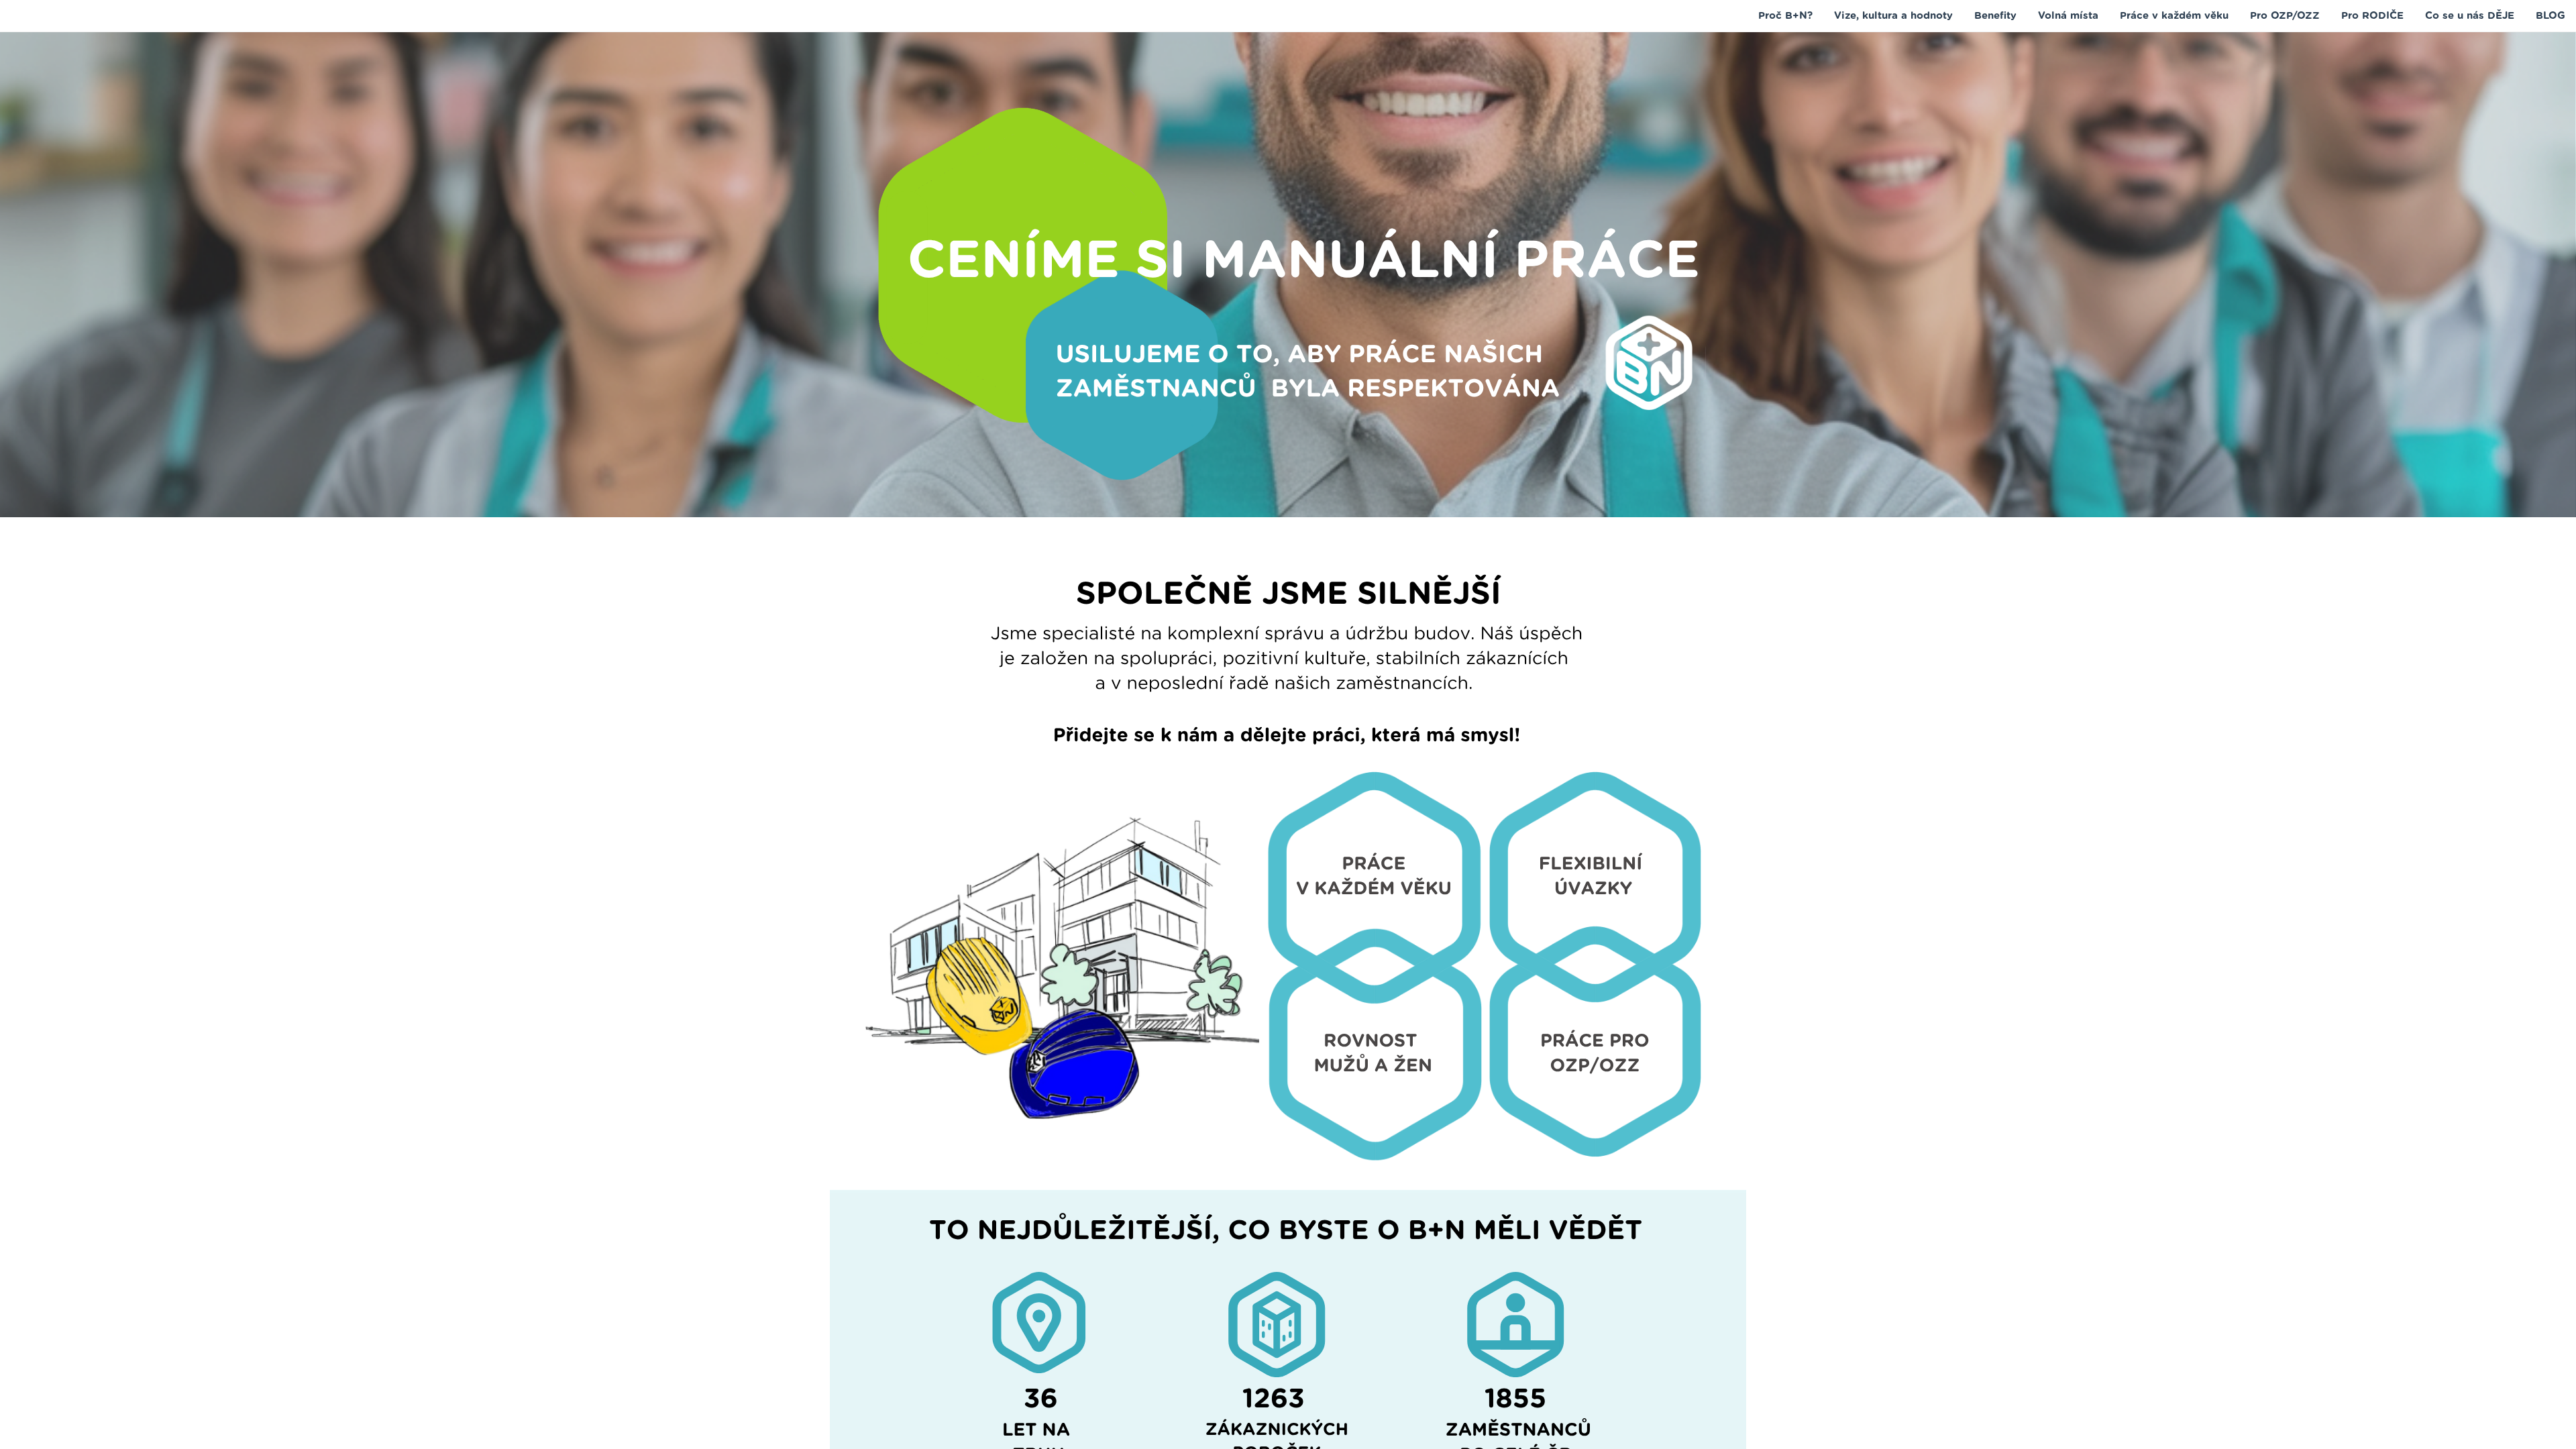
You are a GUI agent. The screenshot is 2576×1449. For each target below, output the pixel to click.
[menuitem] (1785, 15)
